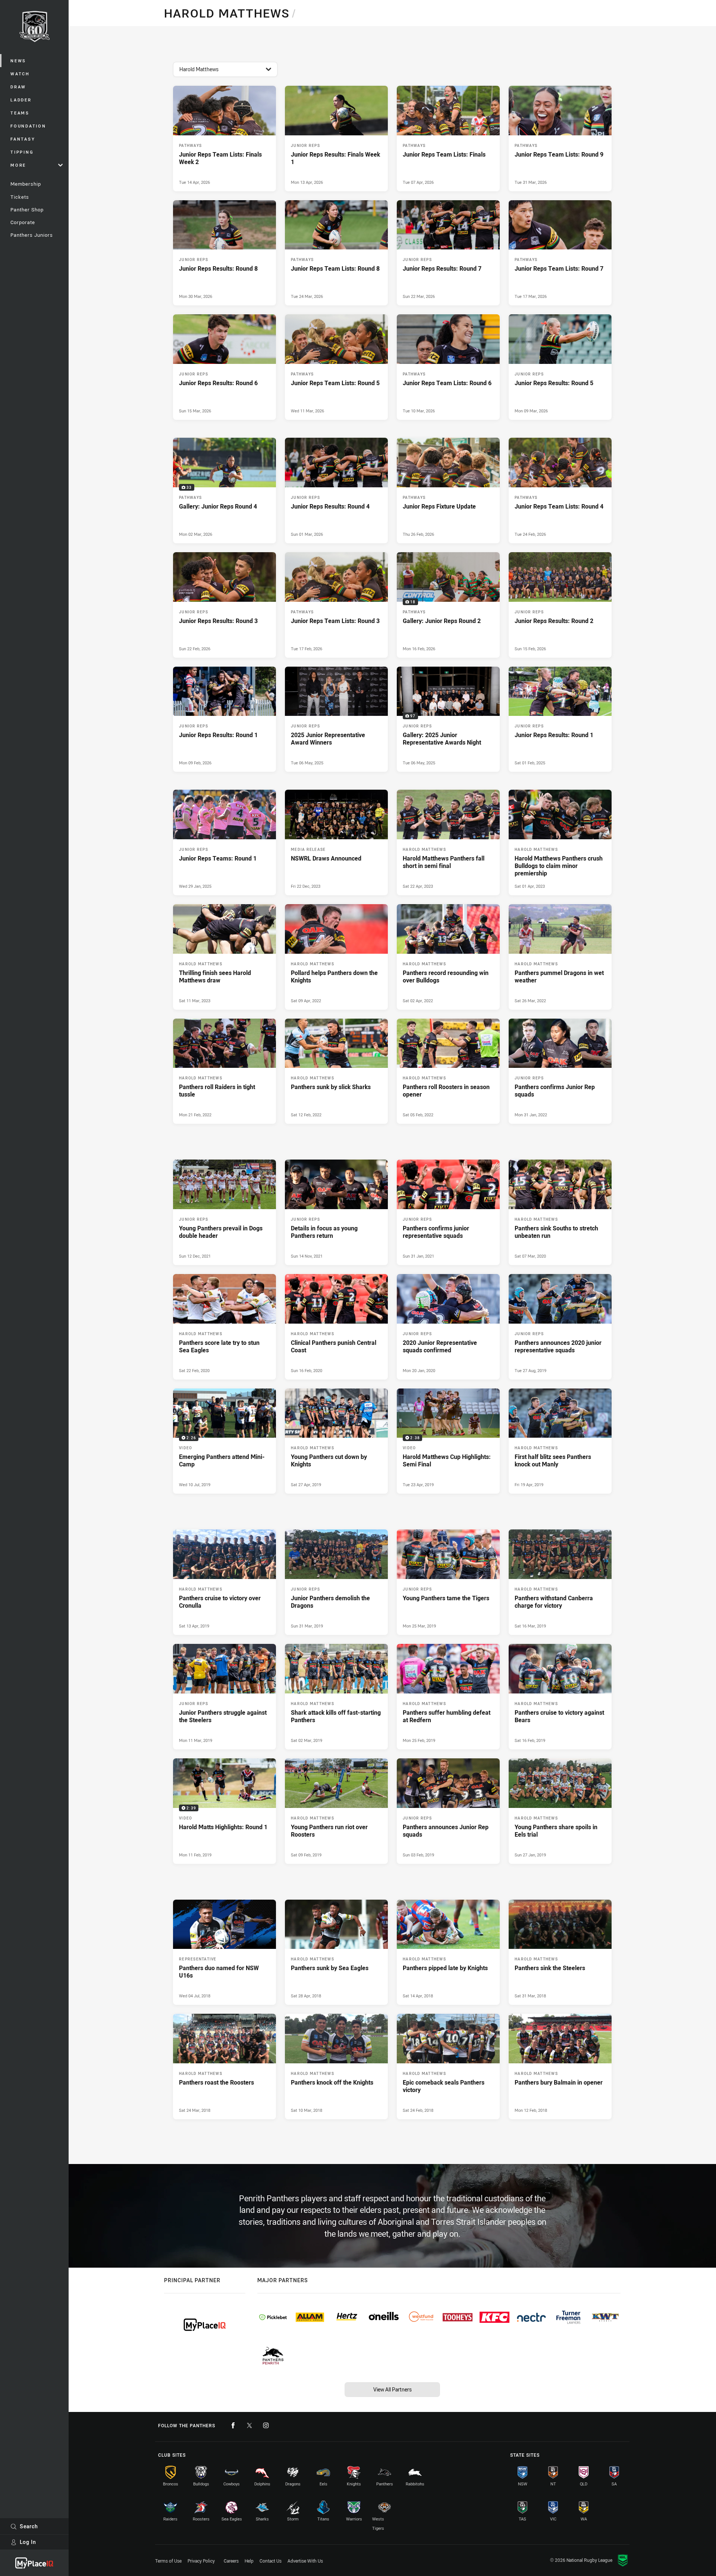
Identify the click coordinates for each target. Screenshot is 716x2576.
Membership (26, 184)
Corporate (23, 222)
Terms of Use (168, 2561)
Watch (20, 74)
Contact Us (271, 2561)
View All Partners (392, 2389)
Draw (18, 87)
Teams (20, 113)
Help (249, 2561)
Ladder (21, 100)
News (18, 61)
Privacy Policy (201, 2561)
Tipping (22, 152)
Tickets (20, 197)
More (18, 165)
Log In (28, 2542)
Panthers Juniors (32, 235)
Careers (231, 2561)
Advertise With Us (305, 2561)
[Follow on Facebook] (233, 2425)
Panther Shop (27, 210)
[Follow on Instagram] (266, 2425)
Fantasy (23, 139)
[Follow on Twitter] (249, 2425)
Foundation (28, 126)
